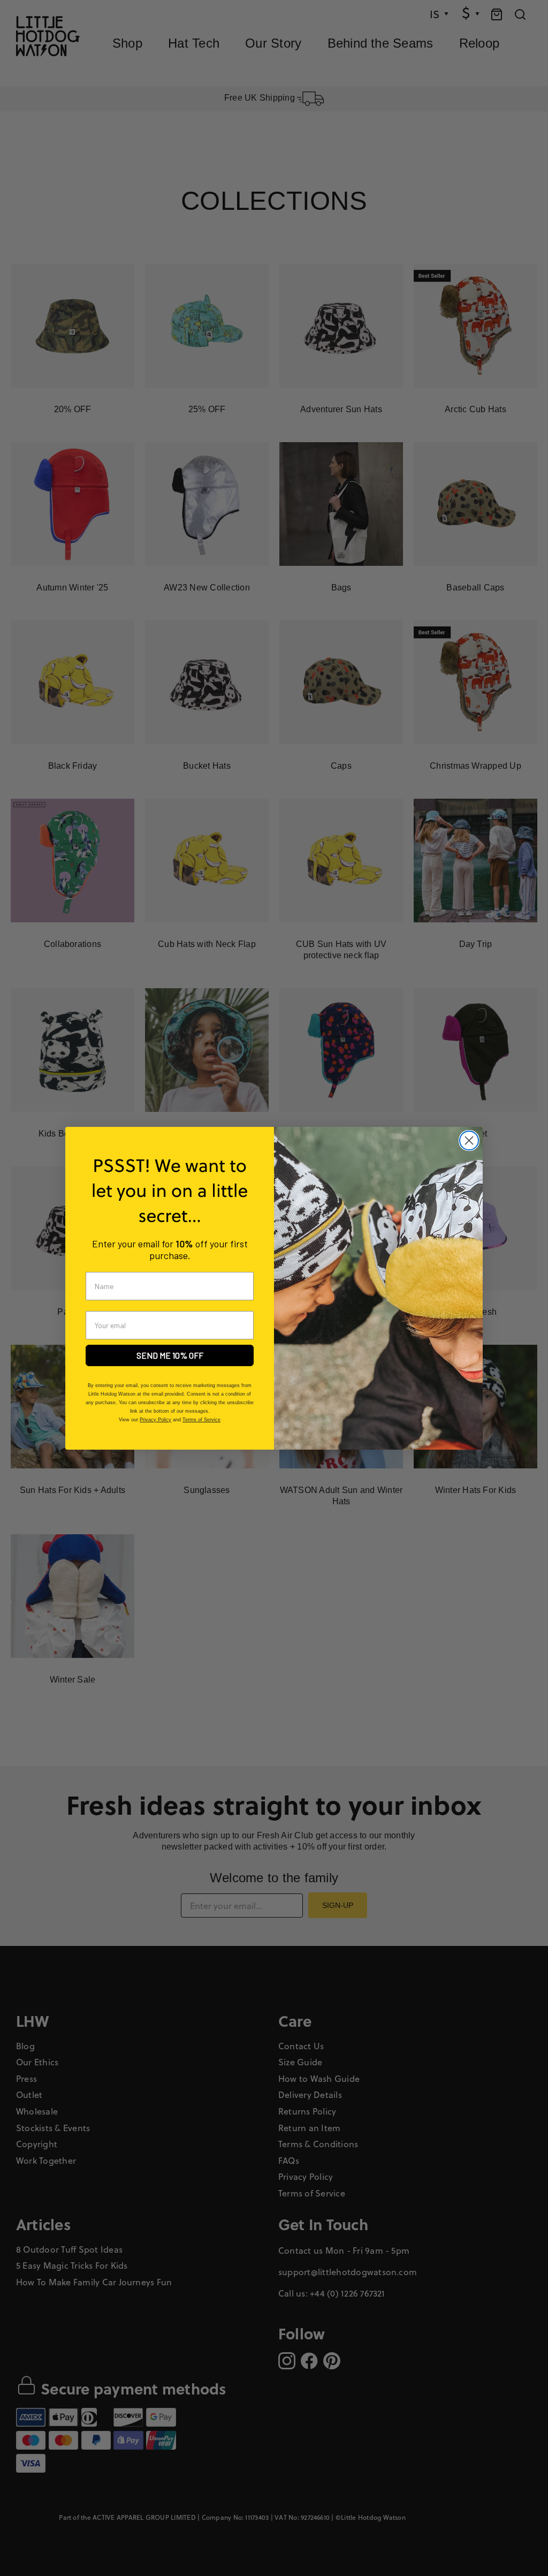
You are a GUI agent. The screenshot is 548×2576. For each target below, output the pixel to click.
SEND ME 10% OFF (170, 1355)
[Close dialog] (469, 1141)
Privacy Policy (155, 1420)
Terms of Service (201, 1420)
